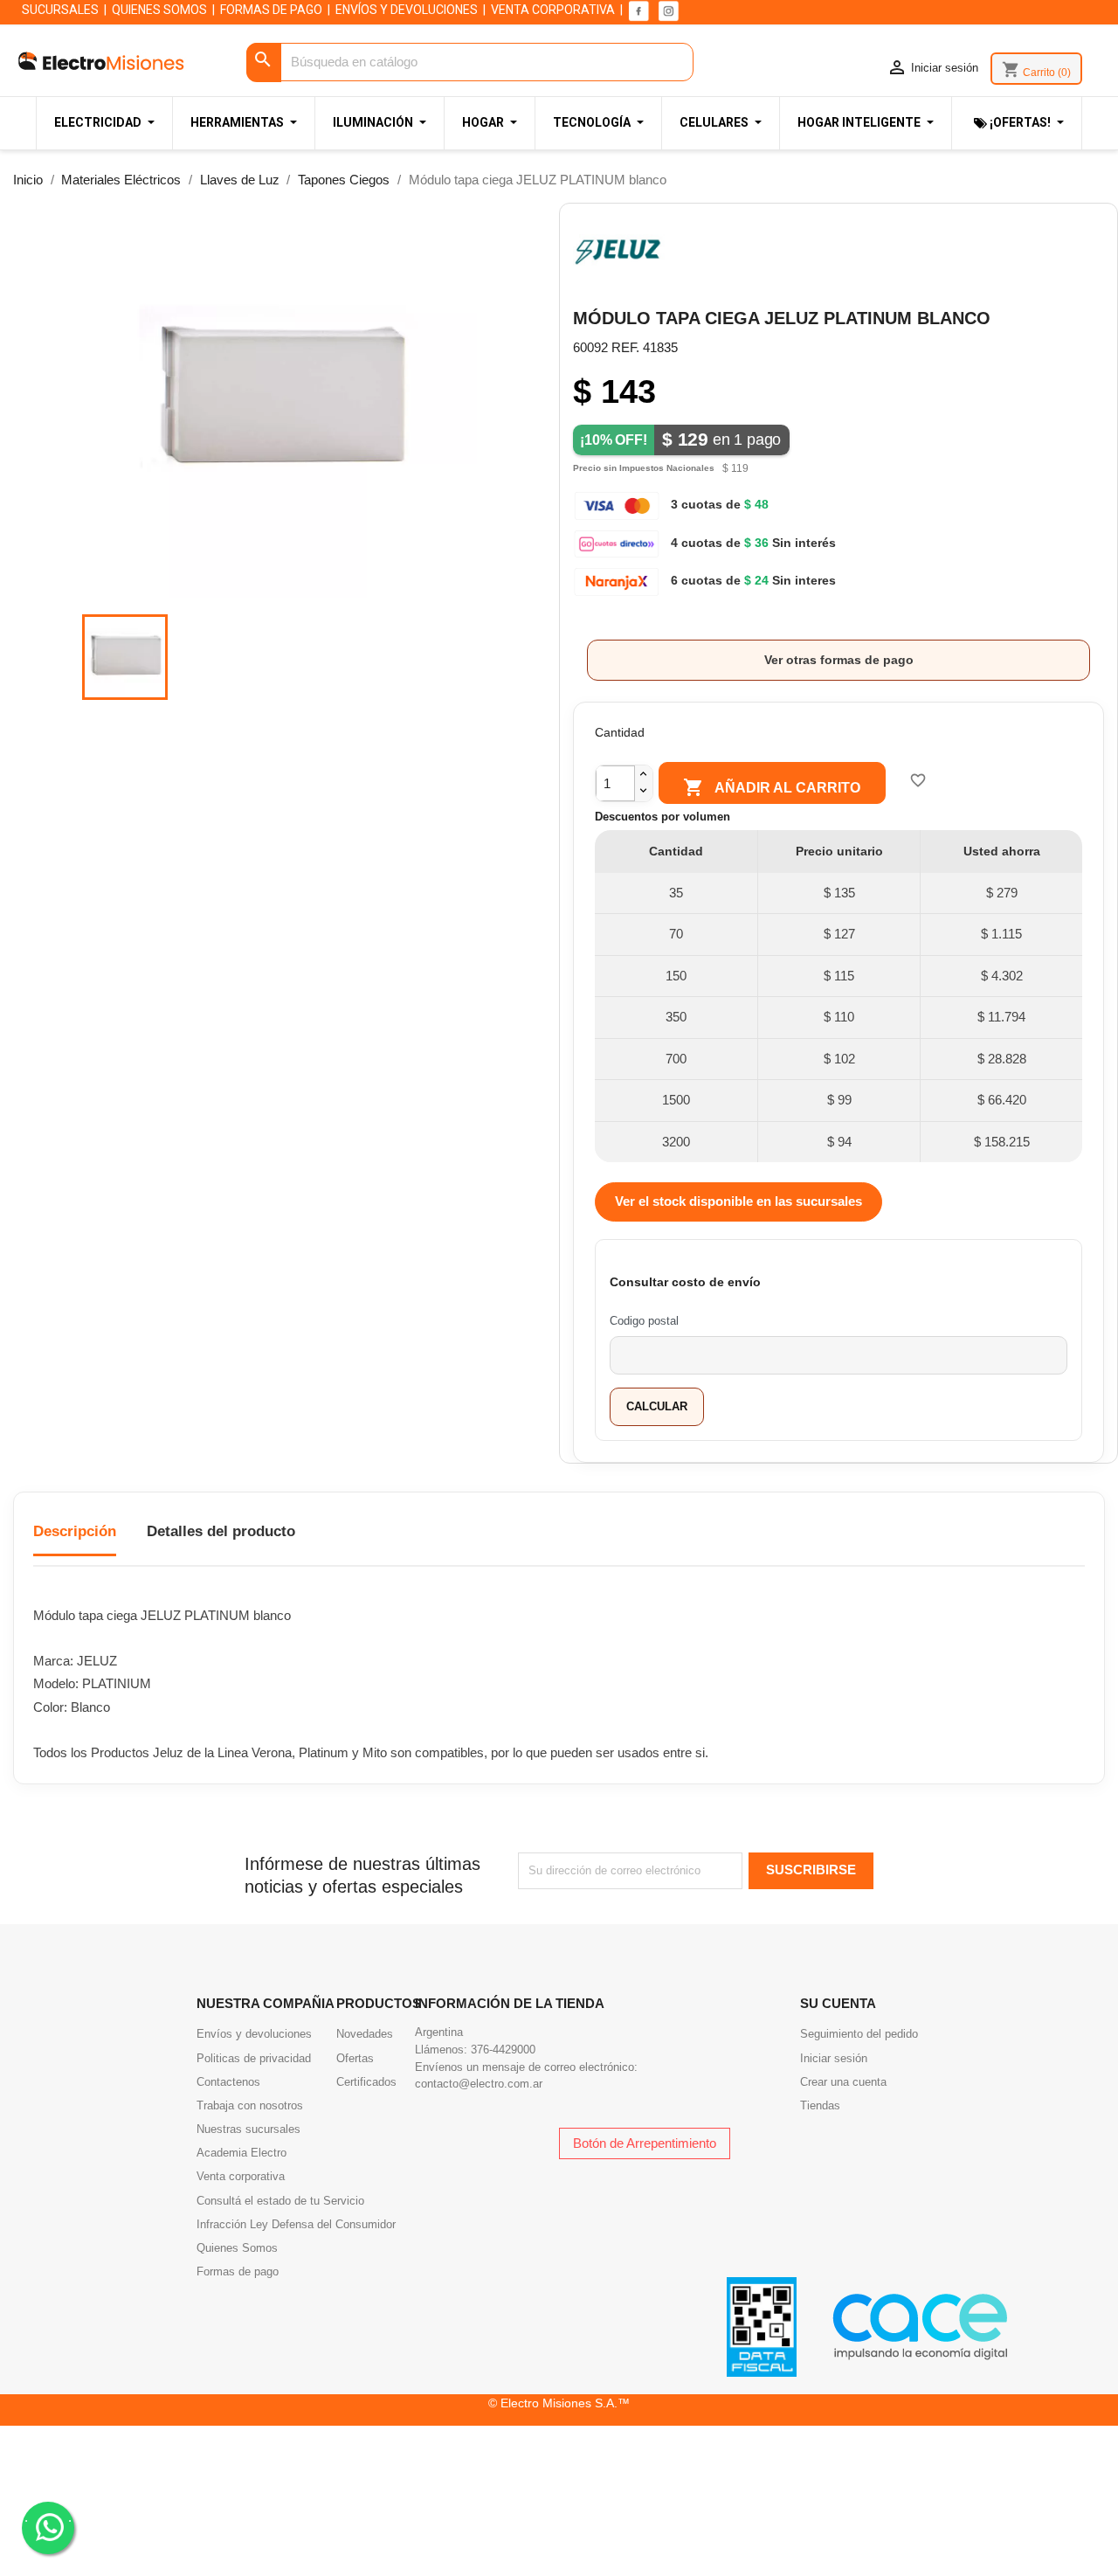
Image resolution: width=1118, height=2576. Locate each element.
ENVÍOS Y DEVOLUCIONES (407, 10)
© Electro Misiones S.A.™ (559, 2403)
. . (48, 2517)
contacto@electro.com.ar (479, 2084)
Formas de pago (238, 2271)
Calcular (657, 1406)
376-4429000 (503, 2050)
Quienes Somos (237, 2248)
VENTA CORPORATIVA (553, 10)
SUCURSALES (60, 10)
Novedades (365, 2034)
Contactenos (228, 2082)
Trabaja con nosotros (250, 2105)
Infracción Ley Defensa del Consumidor (296, 2224)
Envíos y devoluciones (254, 2034)
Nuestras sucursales (248, 2129)
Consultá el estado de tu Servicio (280, 2201)
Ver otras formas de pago (839, 660)
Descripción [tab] (75, 1531)
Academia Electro (242, 2153)
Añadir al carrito (772, 787)
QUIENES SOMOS (159, 10)
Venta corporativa (241, 2176)
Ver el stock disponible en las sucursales (738, 1201)
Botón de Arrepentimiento (645, 2143)
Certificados (366, 2082)
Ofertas (355, 2058)
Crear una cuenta (843, 2082)
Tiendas (820, 2105)
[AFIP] (762, 2326)
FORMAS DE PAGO (271, 10)
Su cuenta (838, 2003)
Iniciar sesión (834, 2058)
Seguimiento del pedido (859, 2034)
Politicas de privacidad (254, 2058)
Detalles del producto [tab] (221, 1531)
